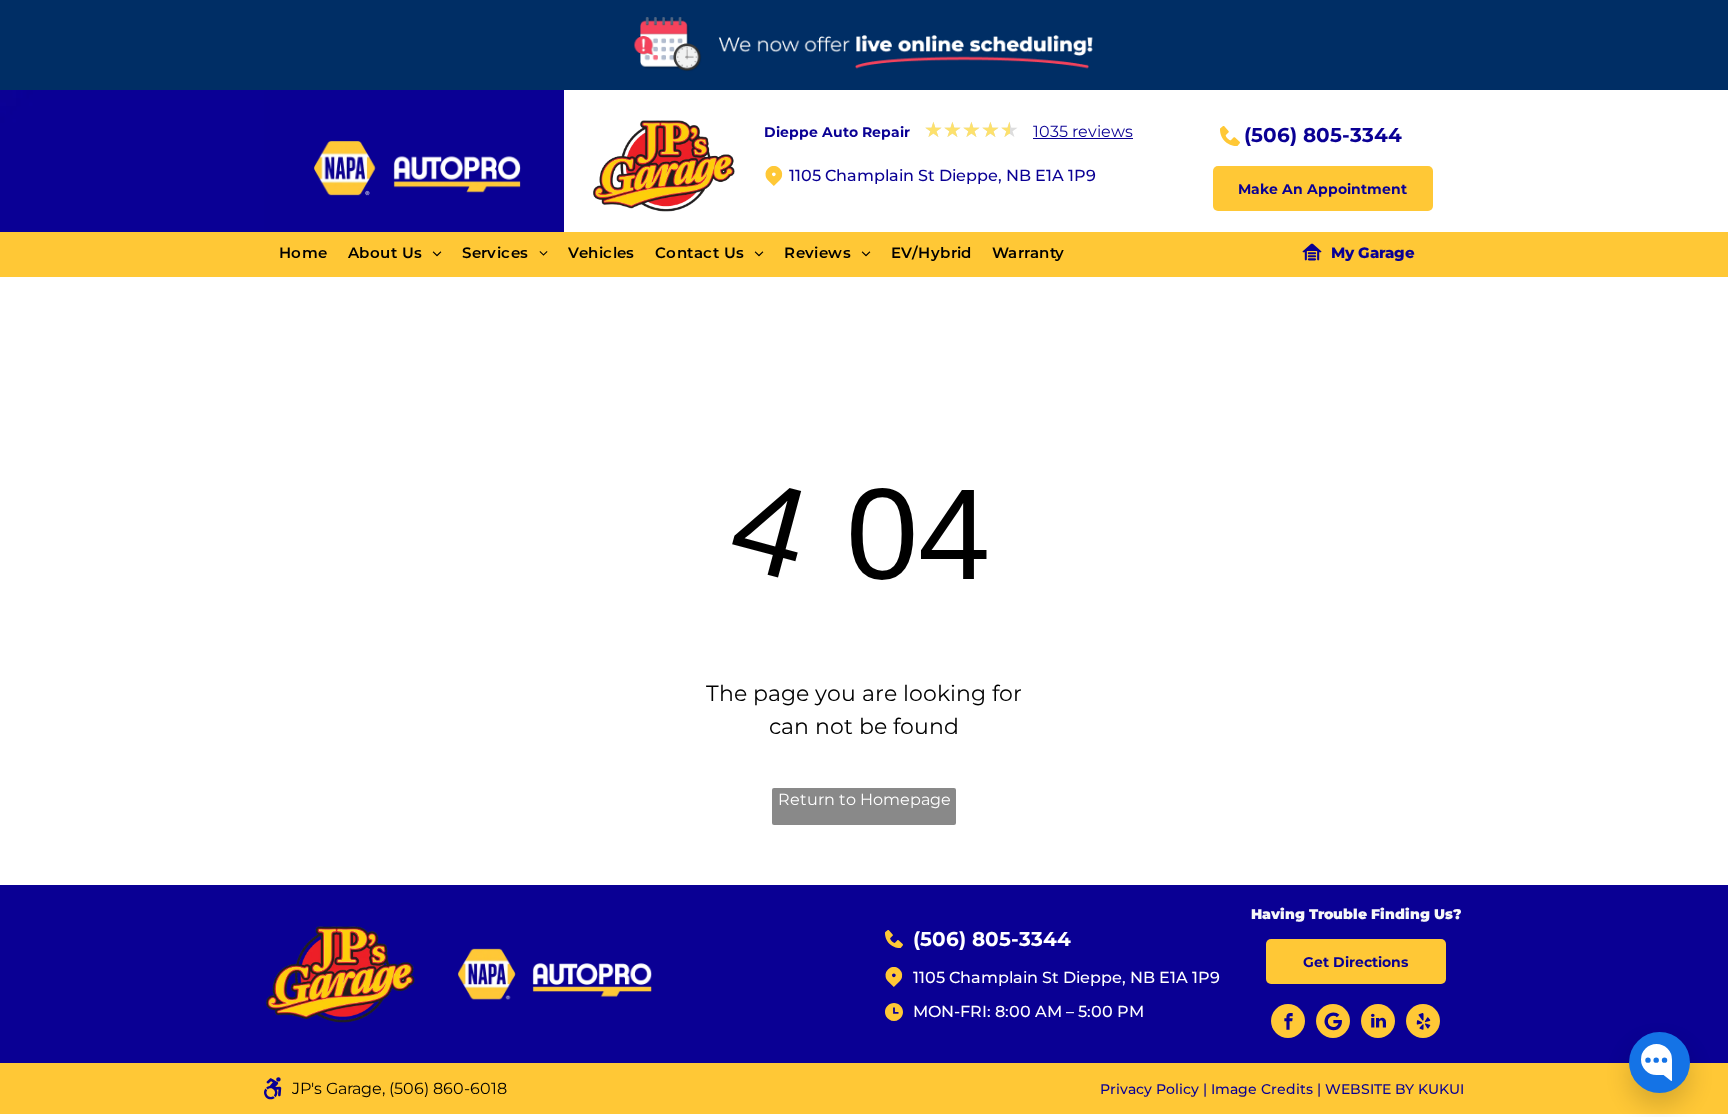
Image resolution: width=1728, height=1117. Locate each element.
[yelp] (1423, 1023)
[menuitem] (313, 253)
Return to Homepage (864, 799)
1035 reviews (1083, 131)
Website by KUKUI (1394, 1089)
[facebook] (1288, 1023)
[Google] (1333, 1023)
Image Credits (1262, 1089)
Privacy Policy (1149, 1089)
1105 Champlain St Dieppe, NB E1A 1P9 (942, 175)
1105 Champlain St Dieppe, (1019, 977)
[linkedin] (1378, 1023)
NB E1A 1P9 (1175, 977)
